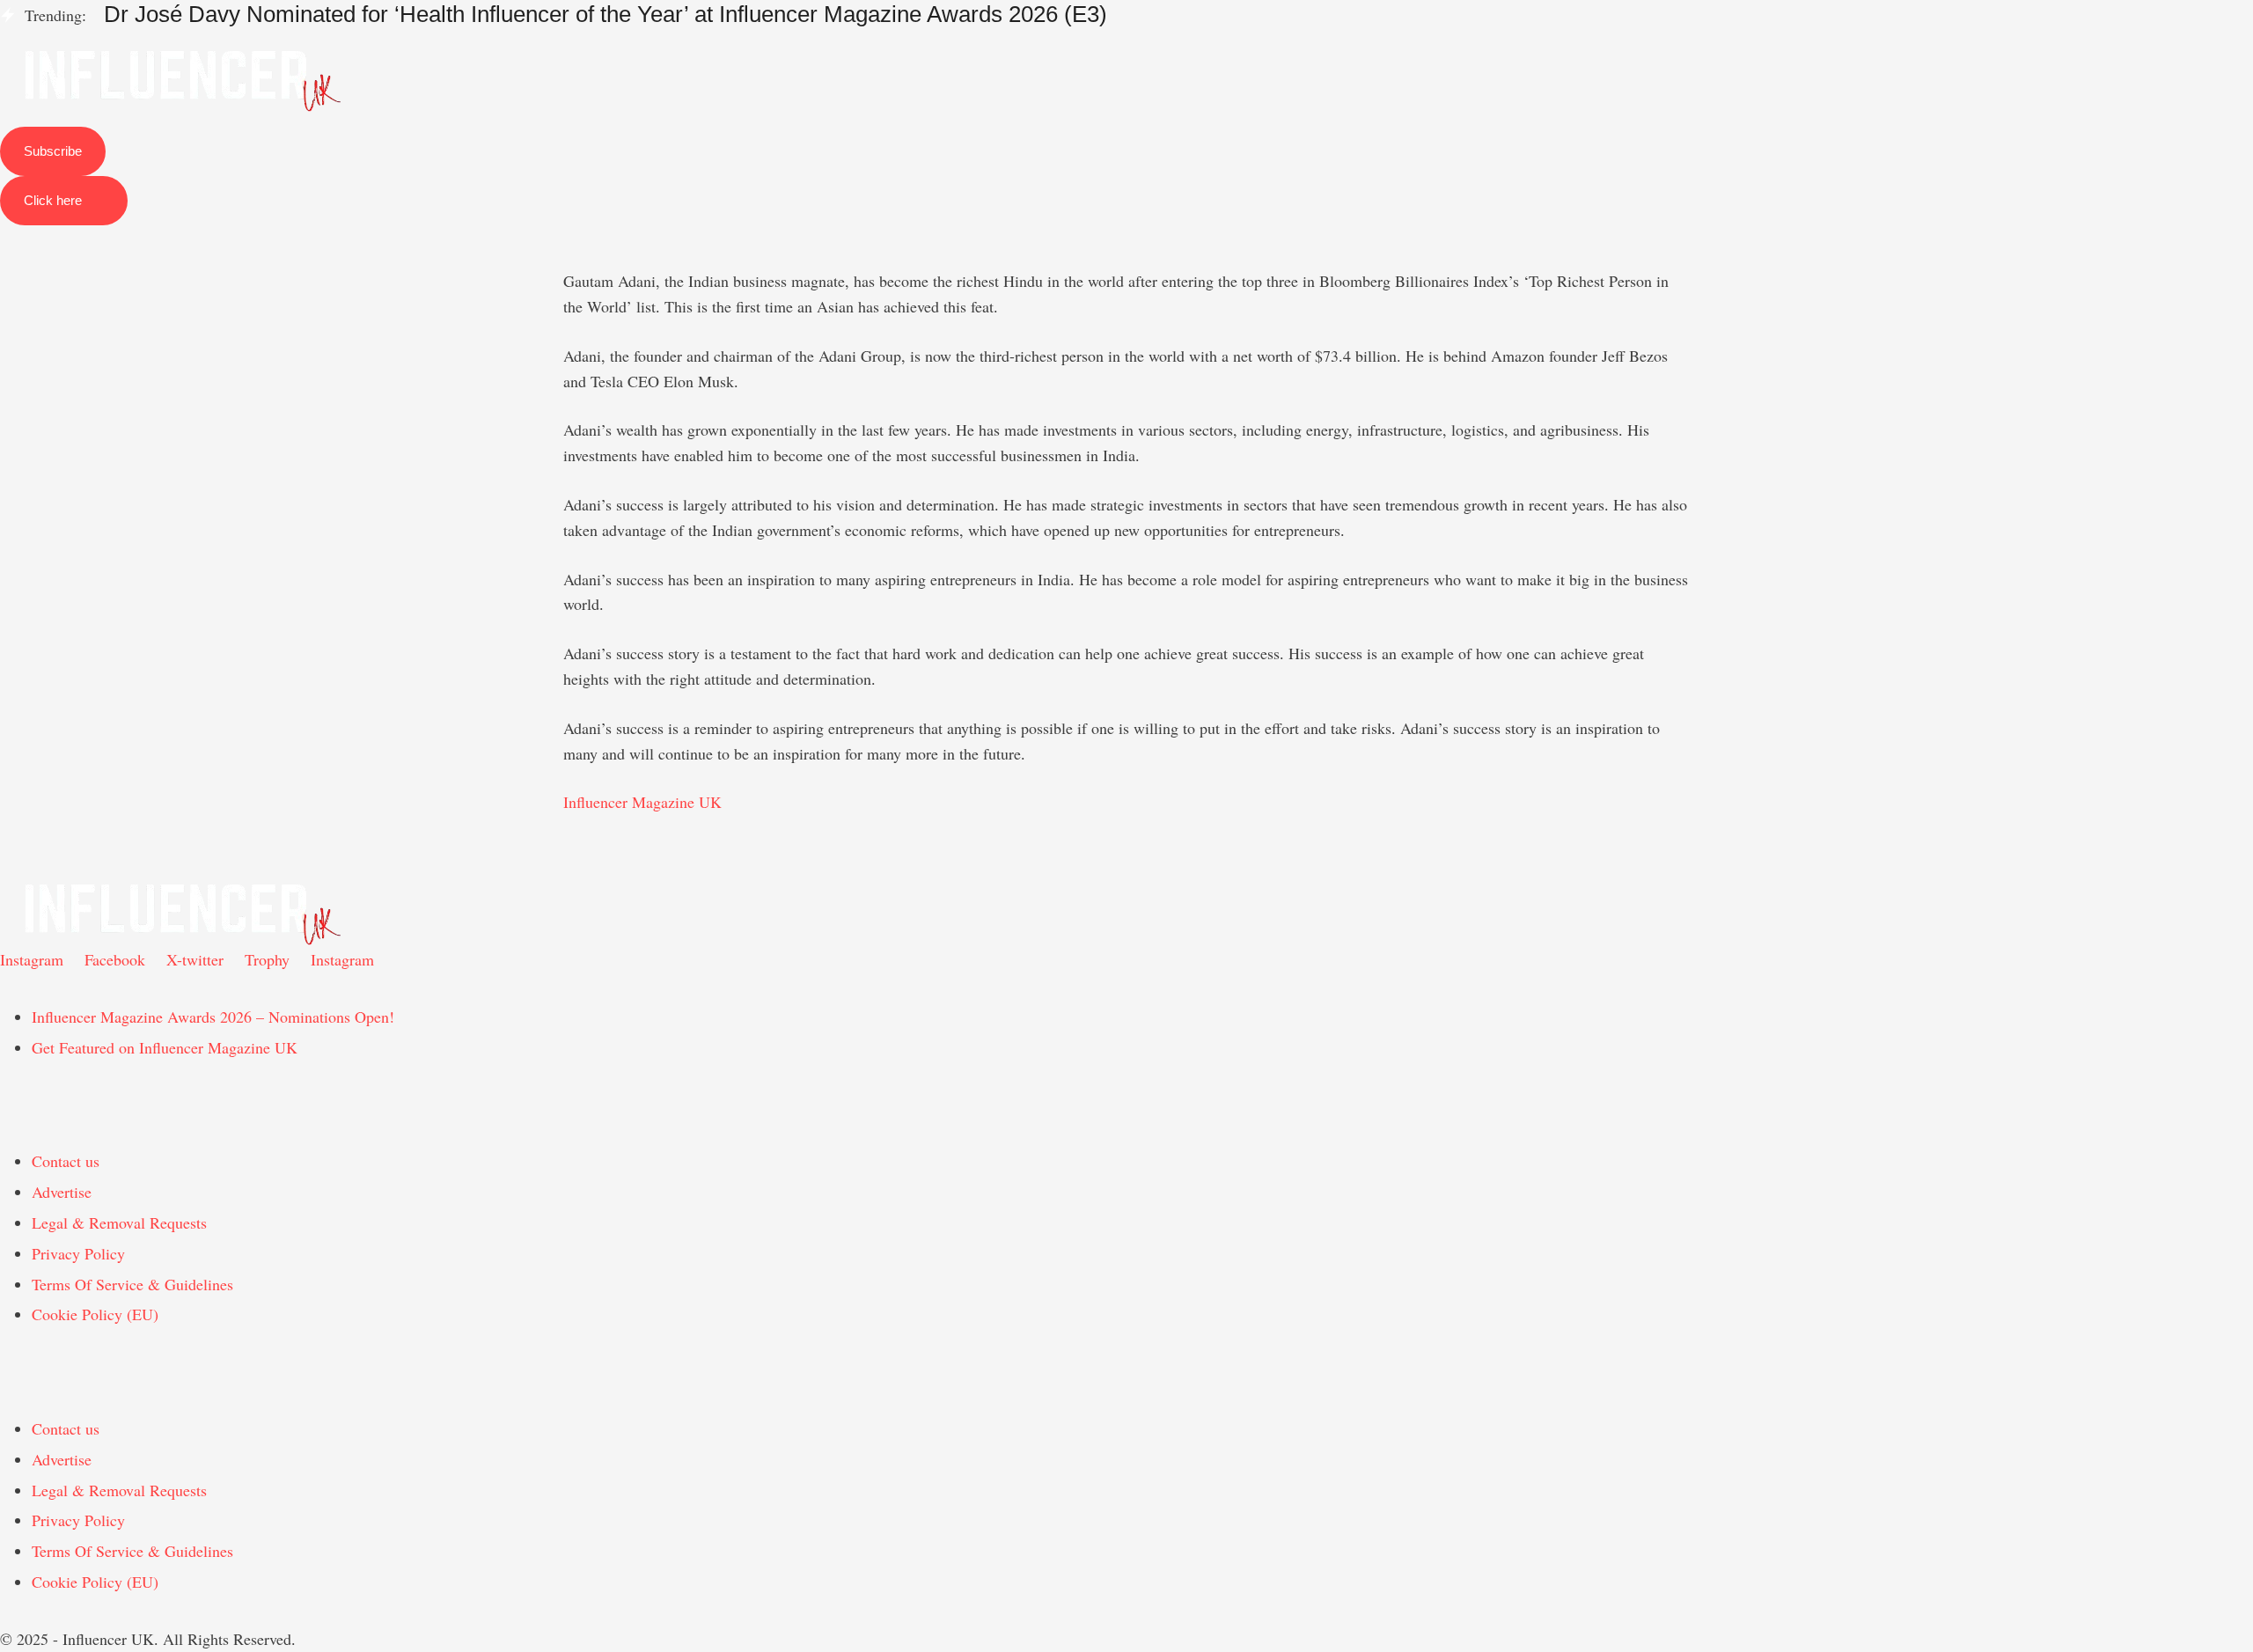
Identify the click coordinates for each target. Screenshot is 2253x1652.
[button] (1126, 37)
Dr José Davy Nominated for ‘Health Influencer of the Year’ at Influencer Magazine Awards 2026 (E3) (605, 14)
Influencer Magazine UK (642, 802)
